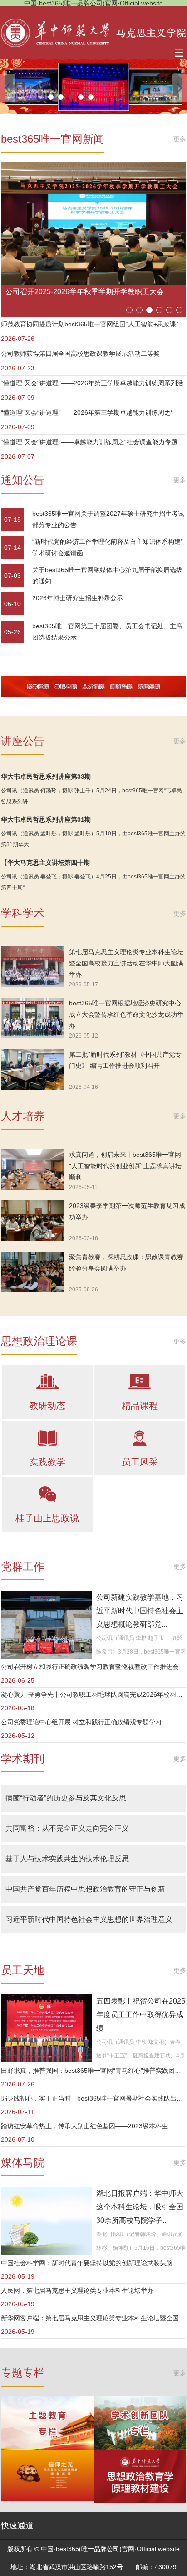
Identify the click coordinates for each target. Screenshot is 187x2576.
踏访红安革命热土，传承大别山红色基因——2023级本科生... (87, 2126)
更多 (180, 139)
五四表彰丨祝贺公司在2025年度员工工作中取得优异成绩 (141, 2015)
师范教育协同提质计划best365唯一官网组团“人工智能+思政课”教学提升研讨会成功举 (93, 324)
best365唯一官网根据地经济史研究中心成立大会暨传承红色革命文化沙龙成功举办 (126, 1014)
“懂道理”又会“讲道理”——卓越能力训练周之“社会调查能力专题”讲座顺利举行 (93, 442)
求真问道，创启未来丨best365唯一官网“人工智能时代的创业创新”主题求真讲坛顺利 (125, 1166)
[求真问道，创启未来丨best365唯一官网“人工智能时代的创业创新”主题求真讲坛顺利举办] (33, 1169)
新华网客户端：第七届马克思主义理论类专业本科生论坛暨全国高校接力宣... (93, 2318)
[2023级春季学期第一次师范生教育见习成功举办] (33, 1221)
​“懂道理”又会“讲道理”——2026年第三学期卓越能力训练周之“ (87, 412)
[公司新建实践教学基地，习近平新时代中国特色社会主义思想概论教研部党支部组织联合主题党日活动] (46, 1625)
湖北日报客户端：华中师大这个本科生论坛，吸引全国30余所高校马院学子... (140, 2207)
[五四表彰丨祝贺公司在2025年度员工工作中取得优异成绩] (46, 2028)
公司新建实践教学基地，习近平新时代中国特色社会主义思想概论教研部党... (140, 1611)
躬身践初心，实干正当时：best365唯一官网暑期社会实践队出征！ (93, 2098)
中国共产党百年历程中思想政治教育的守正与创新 (85, 1889)
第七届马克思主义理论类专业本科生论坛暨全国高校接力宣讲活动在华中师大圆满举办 (126, 963)
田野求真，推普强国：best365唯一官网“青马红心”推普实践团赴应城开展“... (93, 2071)
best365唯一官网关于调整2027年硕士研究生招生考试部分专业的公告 (108, 519)
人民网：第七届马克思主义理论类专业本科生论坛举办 (77, 2290)
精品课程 (140, 1406)
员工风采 (140, 1462)
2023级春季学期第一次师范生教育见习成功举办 (127, 1211)
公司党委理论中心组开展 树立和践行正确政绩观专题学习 (81, 1722)
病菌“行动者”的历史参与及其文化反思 (66, 1798)
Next (179, 88)
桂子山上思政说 (47, 1518)
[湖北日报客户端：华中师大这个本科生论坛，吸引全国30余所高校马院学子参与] (46, 2221)
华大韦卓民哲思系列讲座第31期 (46, 820)
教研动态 (47, 1406)
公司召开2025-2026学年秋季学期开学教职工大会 (85, 292)
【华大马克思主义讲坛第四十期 (45, 863)
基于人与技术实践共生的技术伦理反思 (67, 1859)
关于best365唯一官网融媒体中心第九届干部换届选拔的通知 (107, 575)
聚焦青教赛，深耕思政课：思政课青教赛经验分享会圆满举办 (126, 1263)
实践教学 (47, 1462)
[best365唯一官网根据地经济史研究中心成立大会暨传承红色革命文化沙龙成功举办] (33, 1018)
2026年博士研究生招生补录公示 (78, 598)
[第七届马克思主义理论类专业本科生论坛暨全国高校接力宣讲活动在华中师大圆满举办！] (33, 967)
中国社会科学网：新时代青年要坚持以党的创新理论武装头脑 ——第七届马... (93, 2263)
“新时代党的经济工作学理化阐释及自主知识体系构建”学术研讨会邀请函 (108, 547)
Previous (8, 88)
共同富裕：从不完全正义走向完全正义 (67, 1828)
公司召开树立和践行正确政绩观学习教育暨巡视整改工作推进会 (90, 1667)
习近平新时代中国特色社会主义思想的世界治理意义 (89, 1919)
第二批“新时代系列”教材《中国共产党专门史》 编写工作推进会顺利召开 (125, 1060)
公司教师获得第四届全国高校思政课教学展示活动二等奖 (80, 354)
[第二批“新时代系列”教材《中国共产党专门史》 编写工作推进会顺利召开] (33, 1069)
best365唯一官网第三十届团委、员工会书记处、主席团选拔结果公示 (107, 632)
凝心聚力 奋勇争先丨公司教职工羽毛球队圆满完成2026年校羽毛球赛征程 (93, 1694)
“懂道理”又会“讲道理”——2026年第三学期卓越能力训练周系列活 (92, 383)
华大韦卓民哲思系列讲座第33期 (46, 776)
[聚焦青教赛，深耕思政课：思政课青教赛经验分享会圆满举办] (33, 1272)
